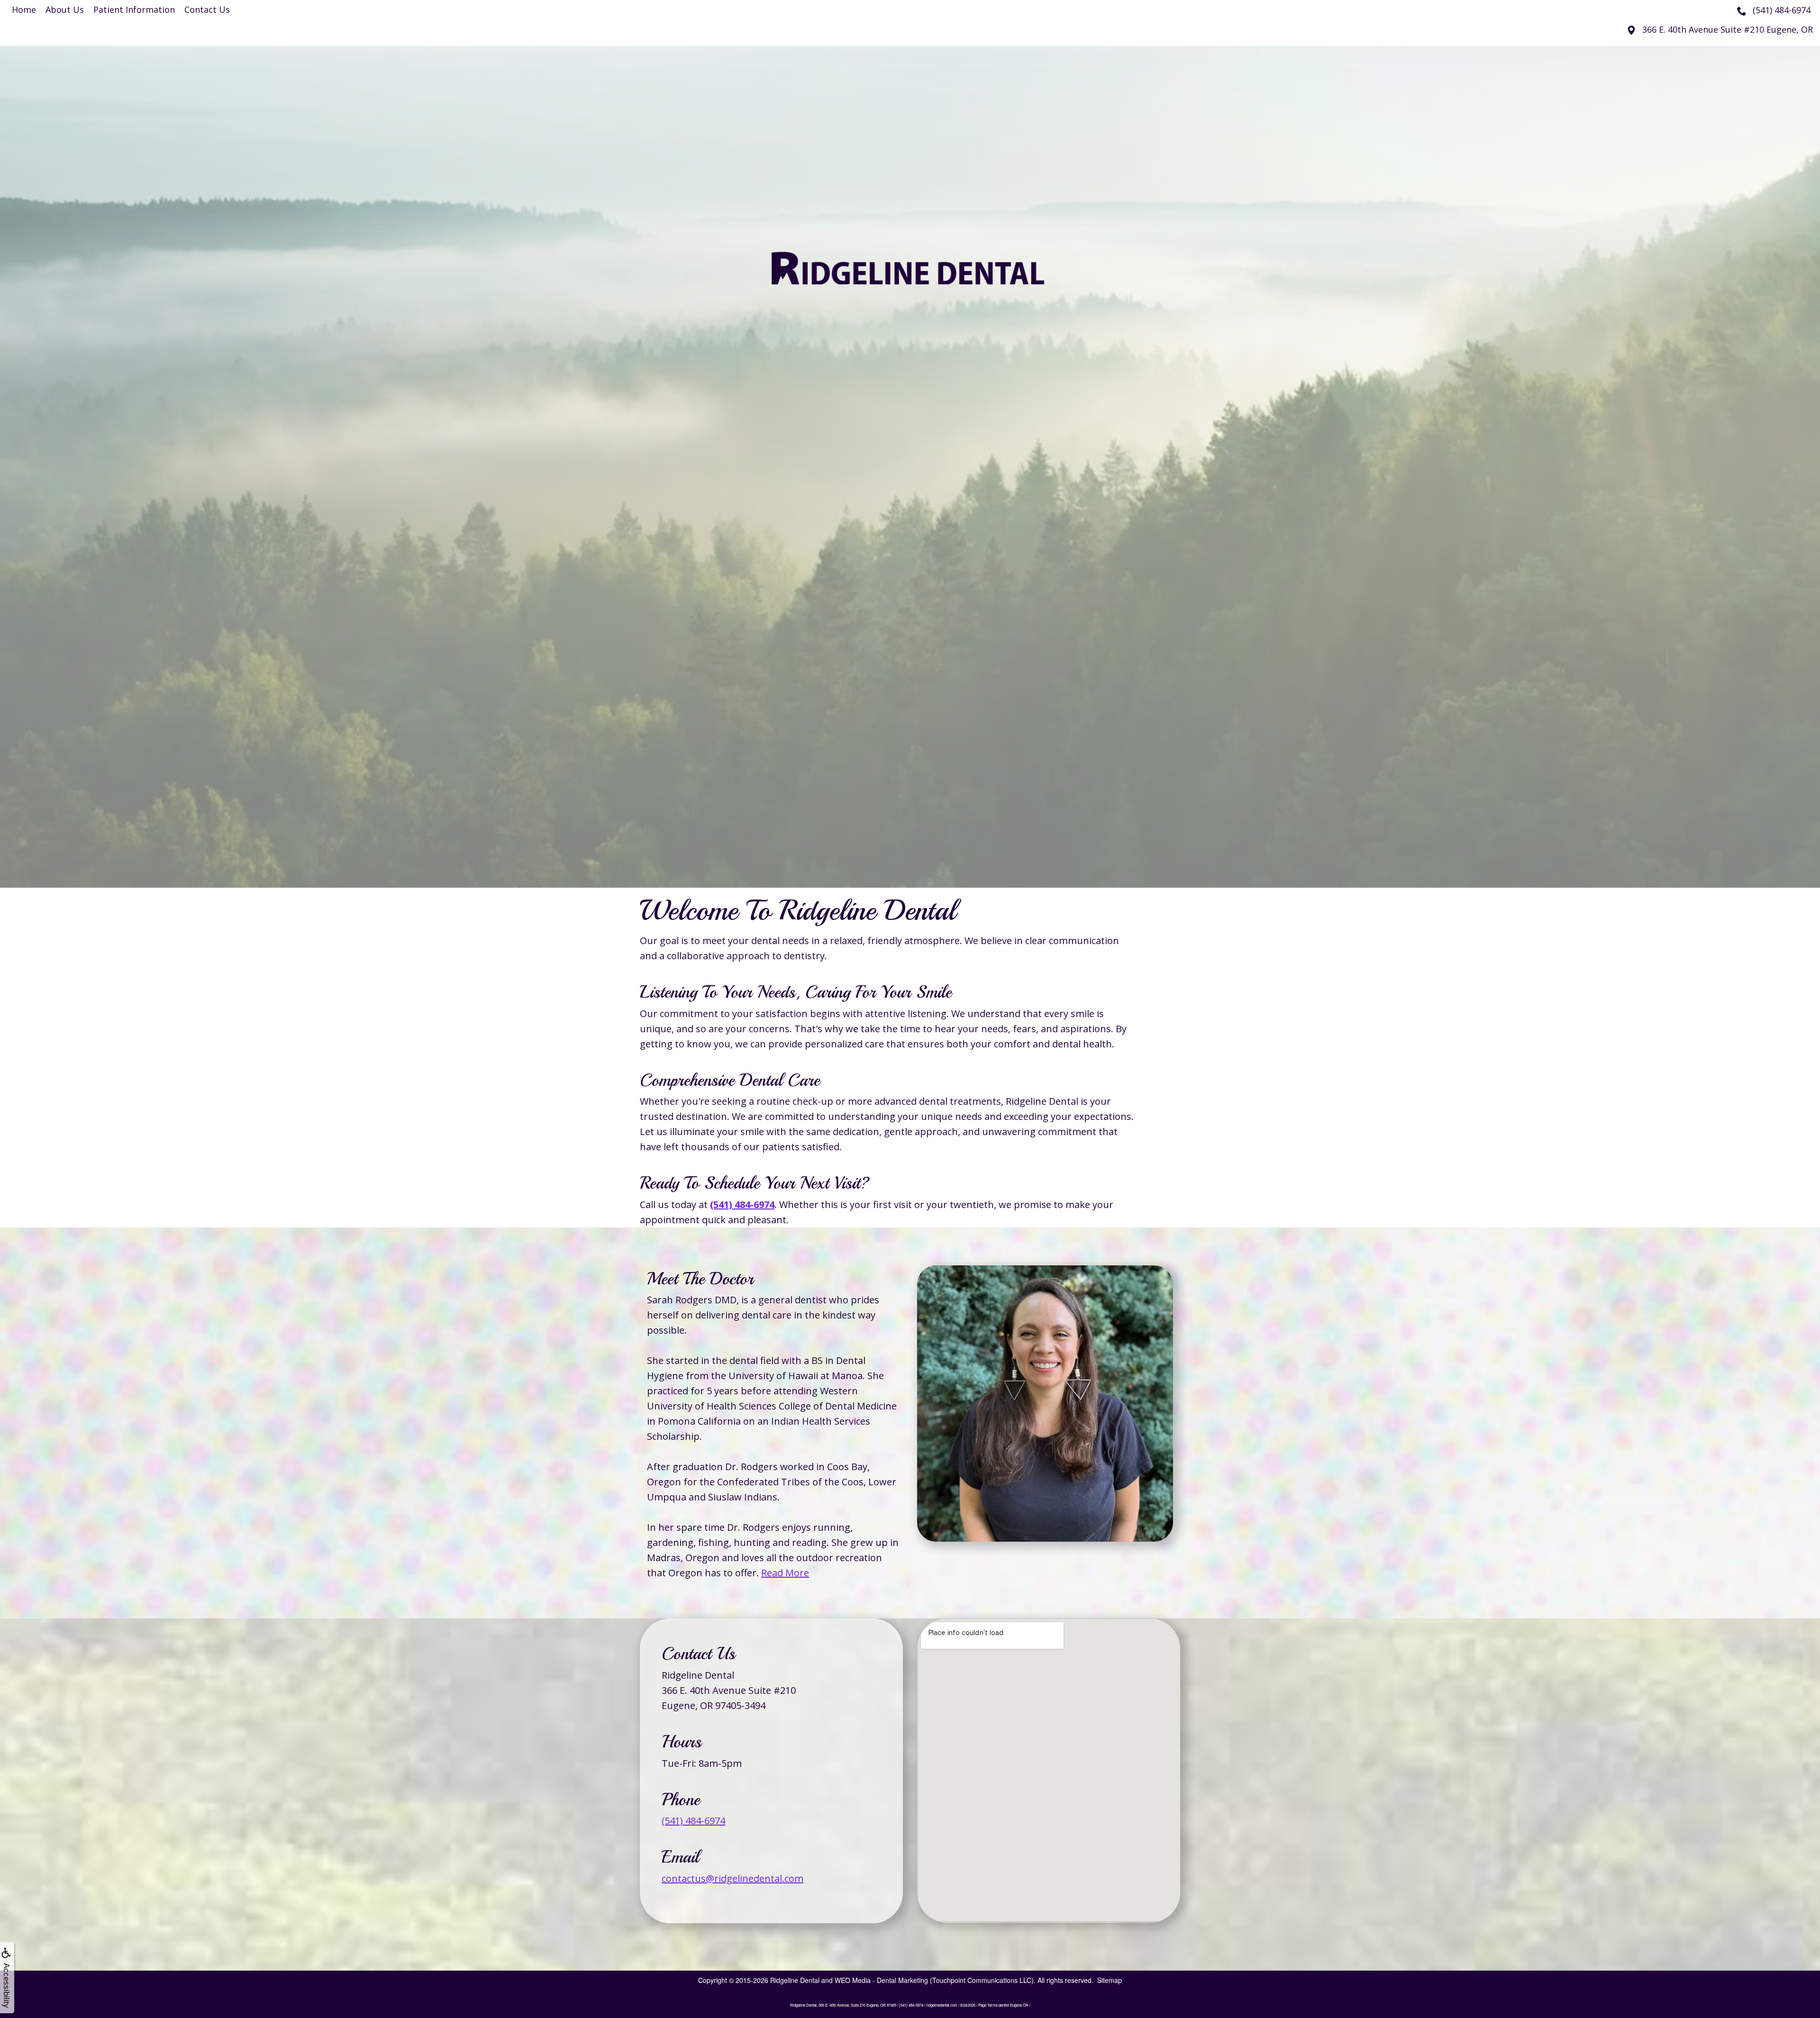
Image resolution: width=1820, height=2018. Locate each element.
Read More (785, 1573)
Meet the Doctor (700, 1279)
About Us (65, 9)
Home (24, 9)
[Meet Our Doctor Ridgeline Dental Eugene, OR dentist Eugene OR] (1045, 1404)
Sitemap (1110, 1980)
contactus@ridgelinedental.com (733, 1878)
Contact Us (207, 9)
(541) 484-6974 (693, 1821)
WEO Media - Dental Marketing (881, 1980)
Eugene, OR (1728, 29)
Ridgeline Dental (795, 1980)
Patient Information (134, 9)
